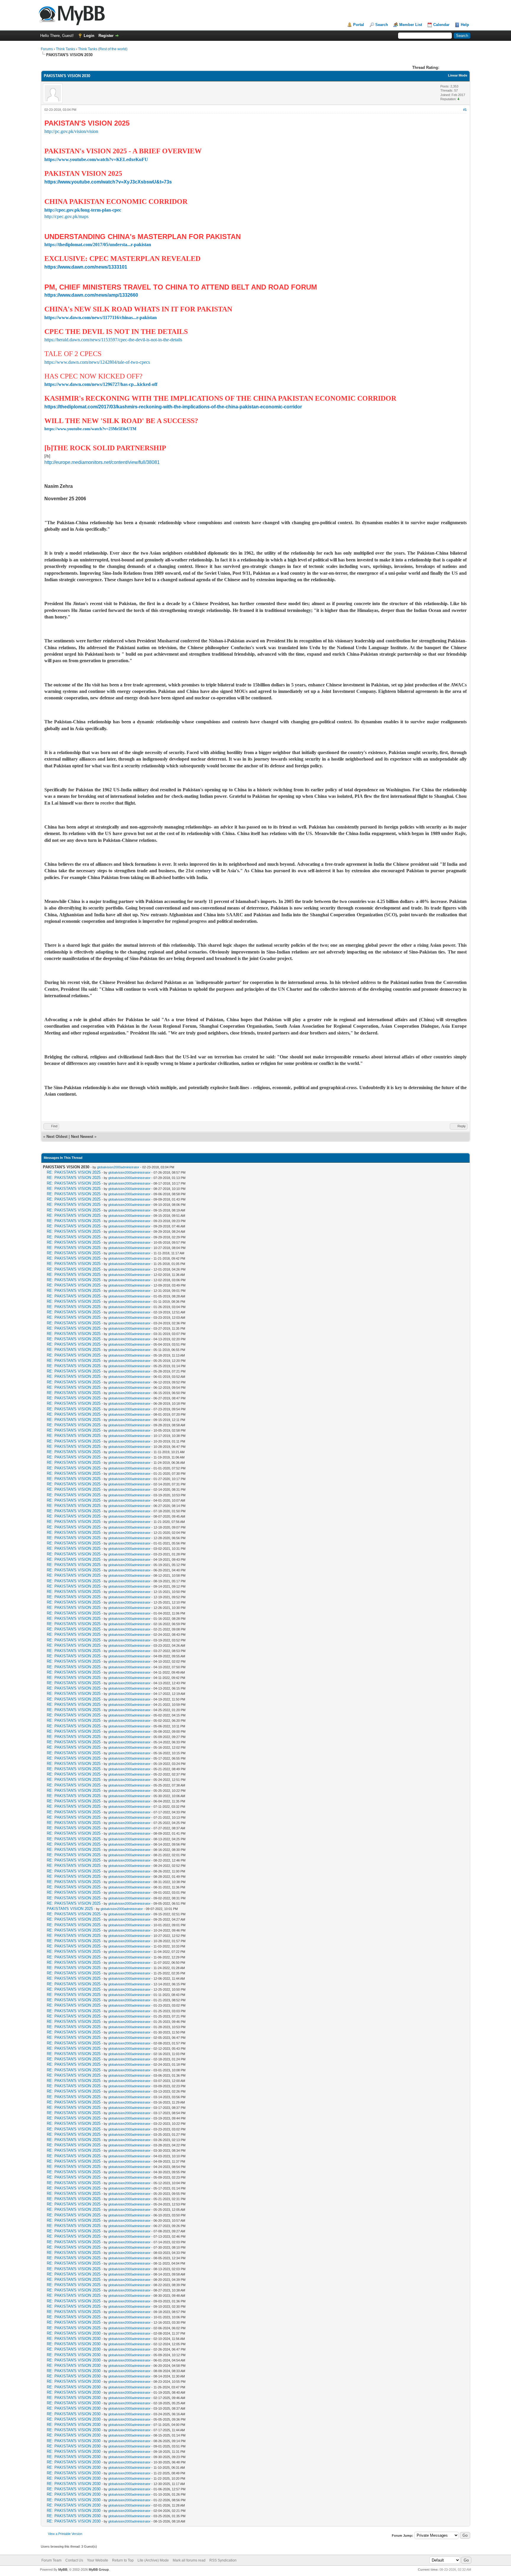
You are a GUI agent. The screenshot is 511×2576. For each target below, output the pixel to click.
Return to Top (123, 2560)
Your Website (98, 2560)
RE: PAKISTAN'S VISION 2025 (74, 1172)
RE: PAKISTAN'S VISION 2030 (74, 2333)
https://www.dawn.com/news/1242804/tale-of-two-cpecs (97, 362)
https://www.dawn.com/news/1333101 (86, 267)
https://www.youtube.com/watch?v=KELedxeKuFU (96, 159)
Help (465, 25)
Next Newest (82, 1137)
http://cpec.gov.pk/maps (66, 216)
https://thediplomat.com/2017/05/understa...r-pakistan (98, 245)
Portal (359, 25)
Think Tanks (66, 49)
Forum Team (51, 2560)
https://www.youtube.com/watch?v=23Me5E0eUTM (90, 429)
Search (382, 25)
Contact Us (74, 2560)
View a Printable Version (65, 2534)
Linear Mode (458, 75)
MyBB (63, 2569)
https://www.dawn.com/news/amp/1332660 (91, 295)
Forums (47, 49)
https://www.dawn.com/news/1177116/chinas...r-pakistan (101, 317)
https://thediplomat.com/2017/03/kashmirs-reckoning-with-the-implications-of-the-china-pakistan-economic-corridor (173, 407)
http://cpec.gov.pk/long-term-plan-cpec (83, 210)
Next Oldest (57, 1137)
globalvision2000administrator (118, 1167)
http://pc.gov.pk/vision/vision (71, 131)
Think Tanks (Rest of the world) (103, 49)
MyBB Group (99, 2569)
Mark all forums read (189, 2560)
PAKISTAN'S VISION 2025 (70, 1909)
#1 (465, 110)
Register (106, 36)
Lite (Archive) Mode (153, 2560)
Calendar (441, 25)
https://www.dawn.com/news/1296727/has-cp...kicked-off (101, 384)
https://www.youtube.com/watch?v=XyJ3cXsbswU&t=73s (108, 182)
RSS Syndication (223, 2560)
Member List (411, 25)
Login (89, 36)
